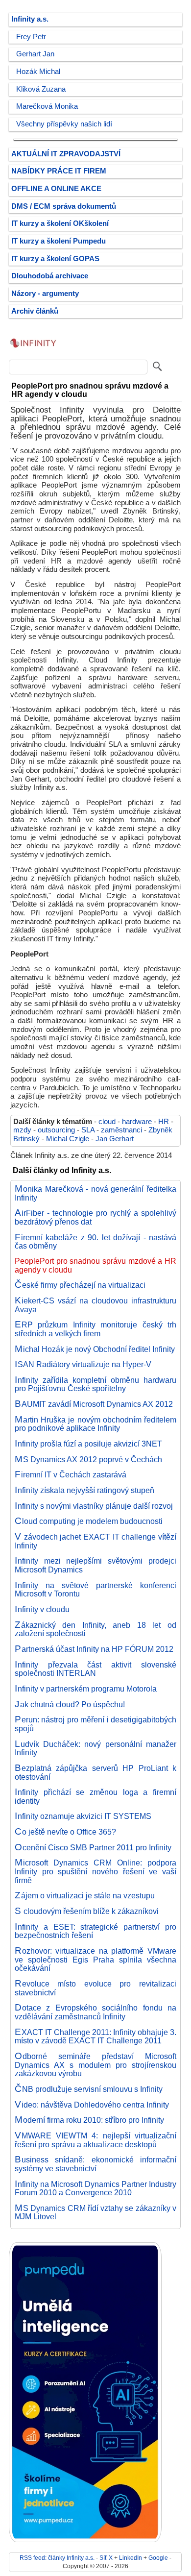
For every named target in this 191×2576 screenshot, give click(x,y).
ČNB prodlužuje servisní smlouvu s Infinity (89, 2089)
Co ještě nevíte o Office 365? (65, 1832)
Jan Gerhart (115, 1139)
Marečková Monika (47, 106)
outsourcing (56, 1130)
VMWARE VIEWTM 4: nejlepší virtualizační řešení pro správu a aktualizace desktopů (95, 2140)
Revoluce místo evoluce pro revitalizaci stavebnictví (95, 1988)
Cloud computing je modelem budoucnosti (89, 1521)
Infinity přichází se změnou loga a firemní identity (95, 1796)
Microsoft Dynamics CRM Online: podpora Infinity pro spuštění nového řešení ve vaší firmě (95, 1871)
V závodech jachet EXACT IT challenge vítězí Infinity (95, 1541)
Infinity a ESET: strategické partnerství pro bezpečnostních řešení (95, 1931)
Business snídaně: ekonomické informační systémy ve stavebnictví (95, 2164)
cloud (107, 1122)
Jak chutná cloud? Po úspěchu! (70, 1704)
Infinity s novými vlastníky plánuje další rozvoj (94, 1506)
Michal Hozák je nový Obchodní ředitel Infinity (95, 1349)
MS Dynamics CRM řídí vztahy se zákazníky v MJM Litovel (95, 2212)
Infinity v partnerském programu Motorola (86, 1689)
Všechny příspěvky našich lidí (64, 124)
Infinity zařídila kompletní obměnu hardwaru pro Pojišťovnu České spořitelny (95, 1384)
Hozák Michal (38, 72)
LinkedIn (131, 2558)
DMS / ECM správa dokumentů (64, 206)
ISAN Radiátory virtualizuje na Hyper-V (83, 1364)
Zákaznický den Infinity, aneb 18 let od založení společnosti (95, 1629)
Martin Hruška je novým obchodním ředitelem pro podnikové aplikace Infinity (95, 1424)
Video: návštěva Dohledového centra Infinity (92, 2105)
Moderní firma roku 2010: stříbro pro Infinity (89, 2120)
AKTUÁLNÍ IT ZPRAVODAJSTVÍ (66, 154)
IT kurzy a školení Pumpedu (59, 241)
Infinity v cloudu (42, 1609)
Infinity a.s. (30, 19)
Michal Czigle (68, 1139)
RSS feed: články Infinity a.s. (57, 2558)
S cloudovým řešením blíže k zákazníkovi (87, 1911)
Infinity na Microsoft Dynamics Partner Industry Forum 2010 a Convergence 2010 (95, 2188)
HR (164, 1122)
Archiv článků (35, 311)
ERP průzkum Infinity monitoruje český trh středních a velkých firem (95, 1329)
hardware (137, 1122)
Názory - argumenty (45, 294)
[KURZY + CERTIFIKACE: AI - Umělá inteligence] (85, 2540)
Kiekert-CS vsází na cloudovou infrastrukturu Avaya (95, 1305)
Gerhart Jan (35, 54)
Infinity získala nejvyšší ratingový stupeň (84, 1490)
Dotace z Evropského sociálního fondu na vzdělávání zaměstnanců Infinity (95, 2012)
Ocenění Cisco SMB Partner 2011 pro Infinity (93, 1847)
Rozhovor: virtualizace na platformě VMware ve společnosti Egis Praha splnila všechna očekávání (95, 1959)
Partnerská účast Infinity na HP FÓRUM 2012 (94, 1649)
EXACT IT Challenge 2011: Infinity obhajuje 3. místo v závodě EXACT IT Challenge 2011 (95, 2036)
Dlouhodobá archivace (50, 276)
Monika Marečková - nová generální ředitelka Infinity (95, 1193)
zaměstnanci (121, 1130)
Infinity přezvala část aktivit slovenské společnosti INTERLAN (95, 1669)
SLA (88, 1130)
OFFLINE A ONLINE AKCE (56, 189)
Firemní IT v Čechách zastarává (71, 1474)
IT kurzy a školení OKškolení (60, 223)
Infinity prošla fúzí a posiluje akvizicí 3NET (88, 1444)
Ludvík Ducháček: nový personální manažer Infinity (95, 1748)
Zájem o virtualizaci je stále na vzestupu (85, 1895)
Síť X (106, 2558)
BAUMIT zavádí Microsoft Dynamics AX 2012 (94, 1404)
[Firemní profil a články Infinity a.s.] (33, 352)
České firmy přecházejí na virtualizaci (80, 1285)
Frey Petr (31, 37)
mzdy (22, 1130)
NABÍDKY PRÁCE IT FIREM (59, 171)
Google (158, 2558)
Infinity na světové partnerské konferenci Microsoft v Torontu (95, 1590)
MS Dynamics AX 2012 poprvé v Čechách (88, 1459)
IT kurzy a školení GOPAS (55, 259)
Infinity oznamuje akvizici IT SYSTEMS (83, 1816)
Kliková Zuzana (41, 89)
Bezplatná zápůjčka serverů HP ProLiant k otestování (95, 1772)
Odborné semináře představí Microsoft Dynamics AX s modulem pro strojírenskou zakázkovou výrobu (95, 2065)
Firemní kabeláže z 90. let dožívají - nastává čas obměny (95, 1242)
